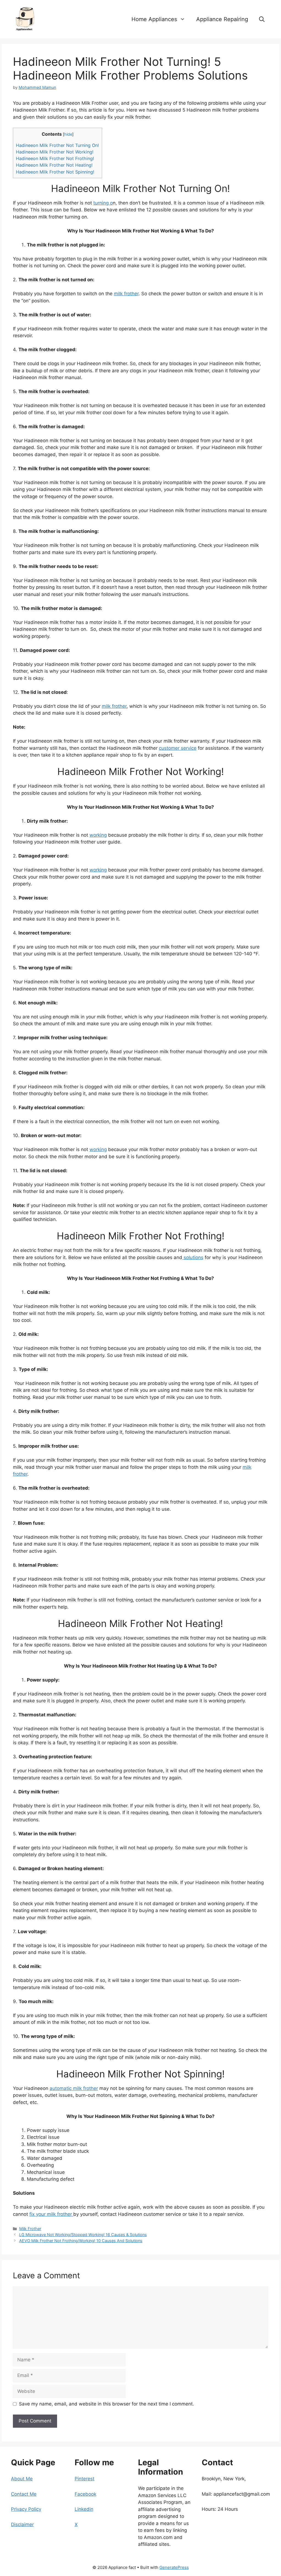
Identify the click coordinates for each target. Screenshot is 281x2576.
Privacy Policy (26, 2509)
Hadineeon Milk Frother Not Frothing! (55, 158)
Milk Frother (30, 2229)
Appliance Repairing (222, 19)
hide (68, 134)
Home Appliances (154, 19)
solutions (193, 1257)
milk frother (126, 294)
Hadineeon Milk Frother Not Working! (55, 152)
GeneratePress (174, 2567)
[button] (262, 19)
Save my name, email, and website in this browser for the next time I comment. (106, 2404)
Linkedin (84, 2509)
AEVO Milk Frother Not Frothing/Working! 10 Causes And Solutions (81, 2241)
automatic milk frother (74, 2088)
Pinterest (85, 2479)
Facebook (85, 2494)
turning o (103, 203)
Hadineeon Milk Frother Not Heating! (54, 165)
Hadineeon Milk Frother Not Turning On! (57, 145)
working (98, 835)
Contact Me (24, 2494)
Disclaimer (22, 2524)
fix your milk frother (51, 2214)
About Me (22, 2479)
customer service (178, 748)
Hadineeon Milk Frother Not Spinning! (55, 172)
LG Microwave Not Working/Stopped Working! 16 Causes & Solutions (83, 2235)
